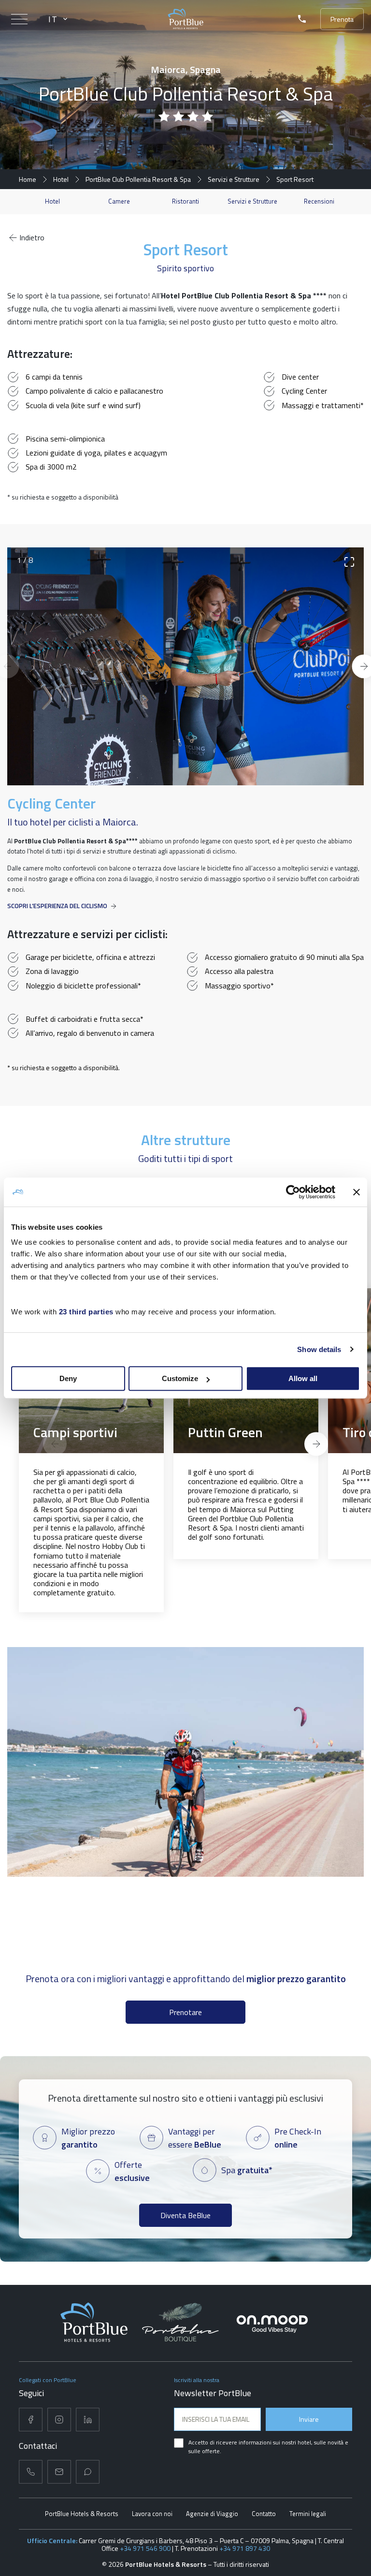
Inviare (309, 2419)
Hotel (61, 179)
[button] (55, 1444)
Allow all (303, 1378)
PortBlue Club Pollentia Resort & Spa (138, 179)
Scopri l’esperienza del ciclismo (57, 906)
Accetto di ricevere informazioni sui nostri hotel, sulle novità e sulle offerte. (268, 2447)
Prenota (342, 19)
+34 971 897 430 (245, 2548)
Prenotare (185, 2012)
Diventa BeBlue (185, 2215)
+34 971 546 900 (145, 2548)
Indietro (32, 237)
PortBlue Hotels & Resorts (82, 2514)
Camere (119, 201)
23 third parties (86, 1312)
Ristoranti (185, 201)
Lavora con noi (152, 2514)
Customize (180, 1378)
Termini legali (308, 2514)
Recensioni (319, 201)
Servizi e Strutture (234, 179)
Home (28, 179)
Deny (68, 1378)
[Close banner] (357, 1192)
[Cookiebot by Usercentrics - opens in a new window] (293, 1192)
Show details (319, 1349)
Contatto (264, 2514)
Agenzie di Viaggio (212, 2514)
